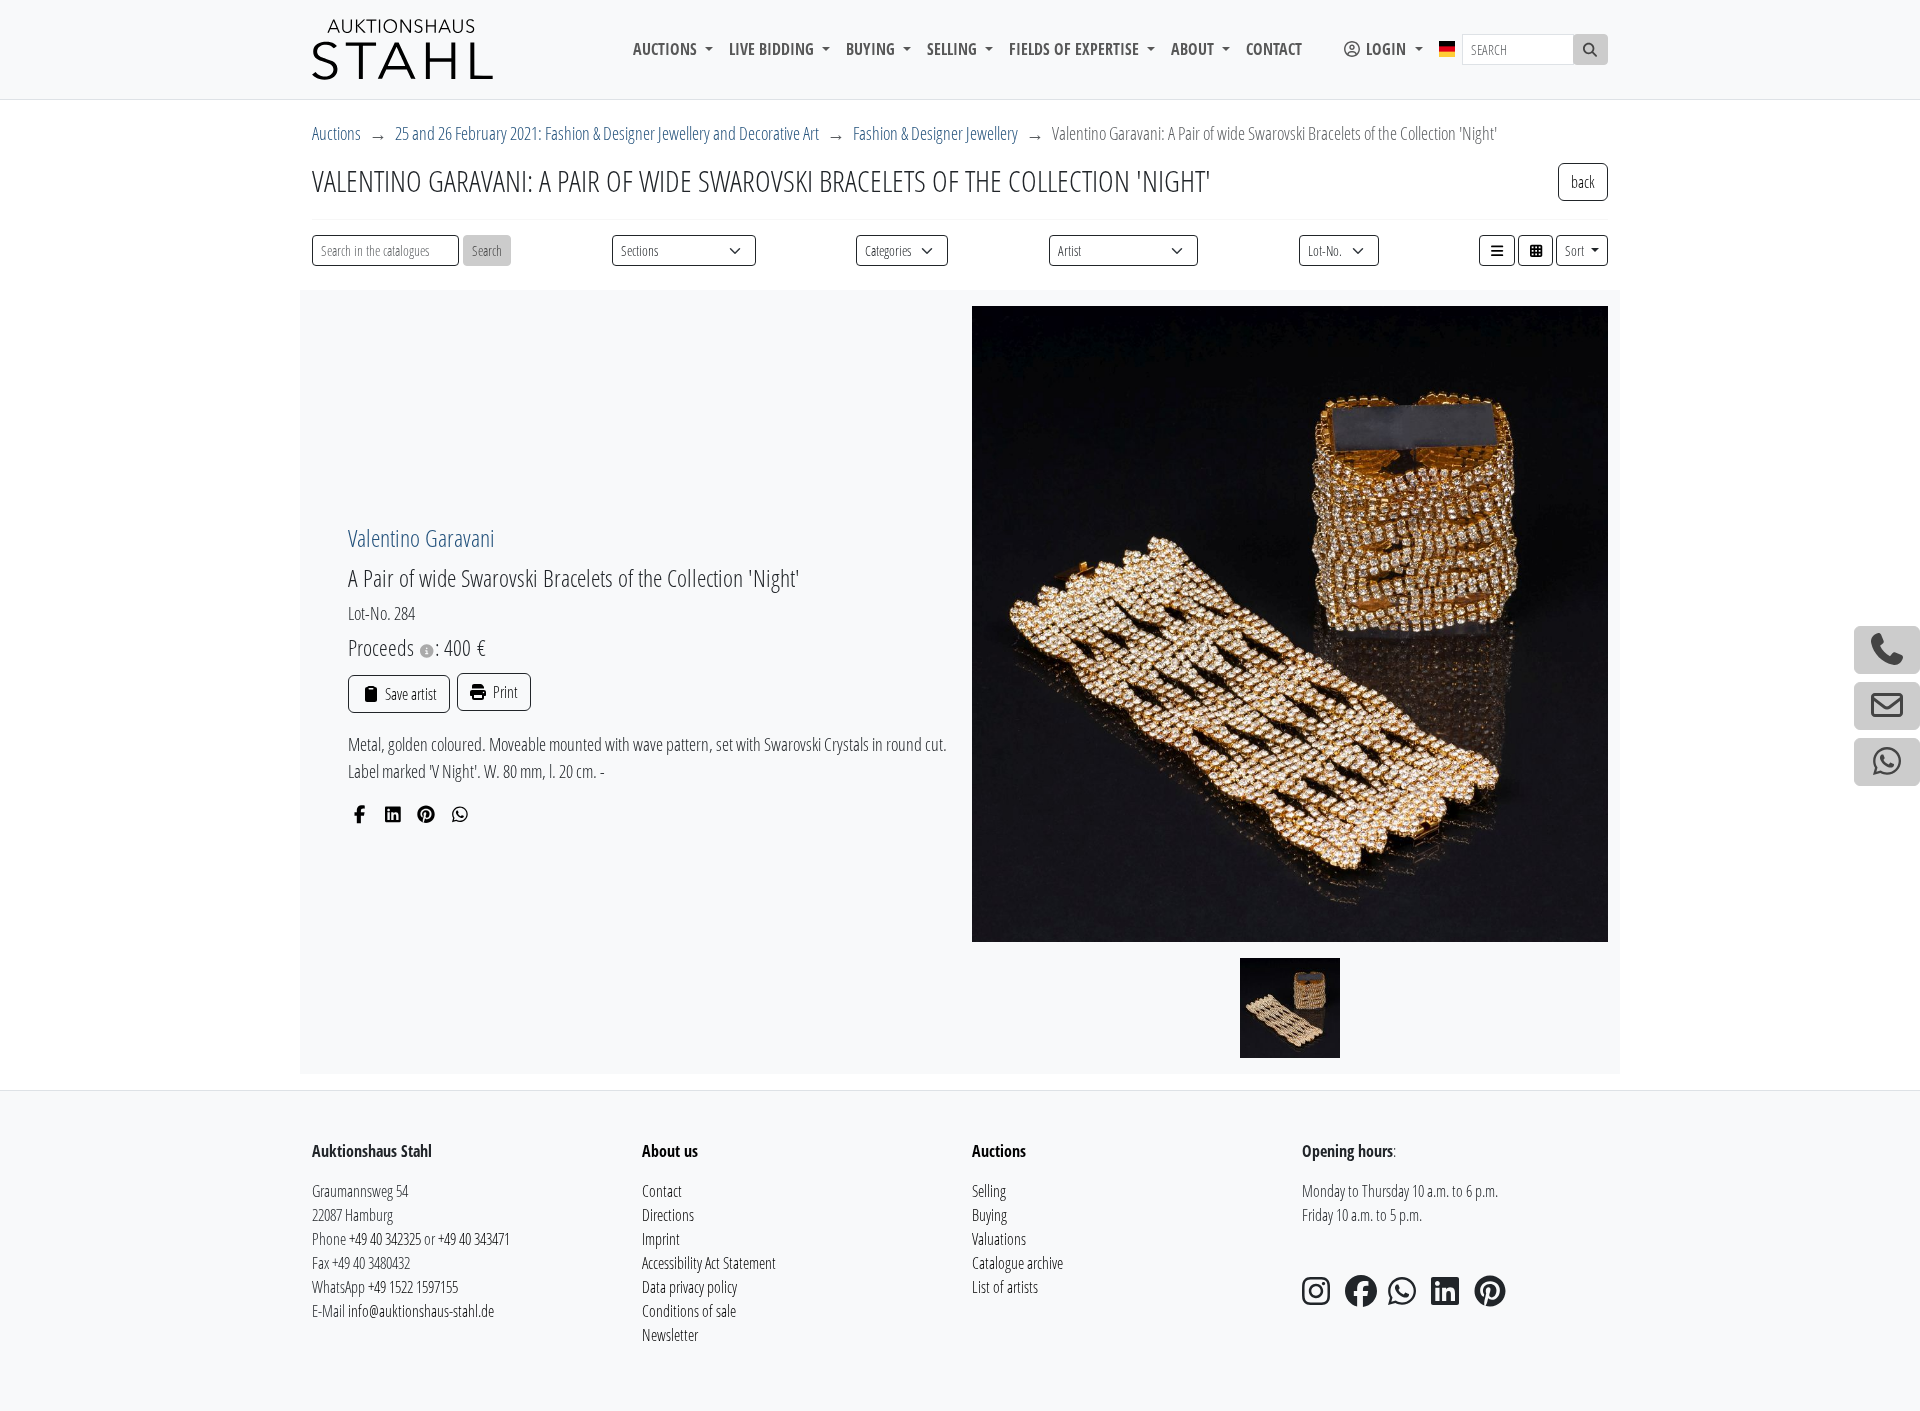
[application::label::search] (1591, 49)
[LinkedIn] (393, 814)
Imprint (661, 1239)
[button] (1497, 250)
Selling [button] (954, 49)
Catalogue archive (1017, 1263)
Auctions (336, 133)
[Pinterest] (426, 814)
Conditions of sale (689, 1311)
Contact (1274, 49)
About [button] (1194, 49)
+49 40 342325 (385, 1239)
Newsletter (670, 1335)
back (1583, 182)
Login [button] (1386, 49)
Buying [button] (872, 49)
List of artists (1005, 1287)
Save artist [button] (409, 694)
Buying (989, 1215)
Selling (989, 1191)
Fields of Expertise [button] (1076, 49)
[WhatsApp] (460, 814)
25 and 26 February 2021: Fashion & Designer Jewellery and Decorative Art (607, 133)
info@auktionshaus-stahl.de (421, 1311)
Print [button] (504, 692)
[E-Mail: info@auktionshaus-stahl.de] (1887, 706)
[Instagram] (1322, 1297)
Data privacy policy (689, 1287)
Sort (1576, 250)
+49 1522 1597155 (413, 1287)
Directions (668, 1215)
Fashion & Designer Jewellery (935, 133)
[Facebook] (359, 814)
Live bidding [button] (773, 49)
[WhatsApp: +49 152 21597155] (1887, 762)
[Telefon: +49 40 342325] (1887, 650)
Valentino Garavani (421, 537)
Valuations (999, 1239)
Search (487, 250)
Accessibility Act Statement (709, 1263)
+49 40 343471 (474, 1239)
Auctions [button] (667, 49)
